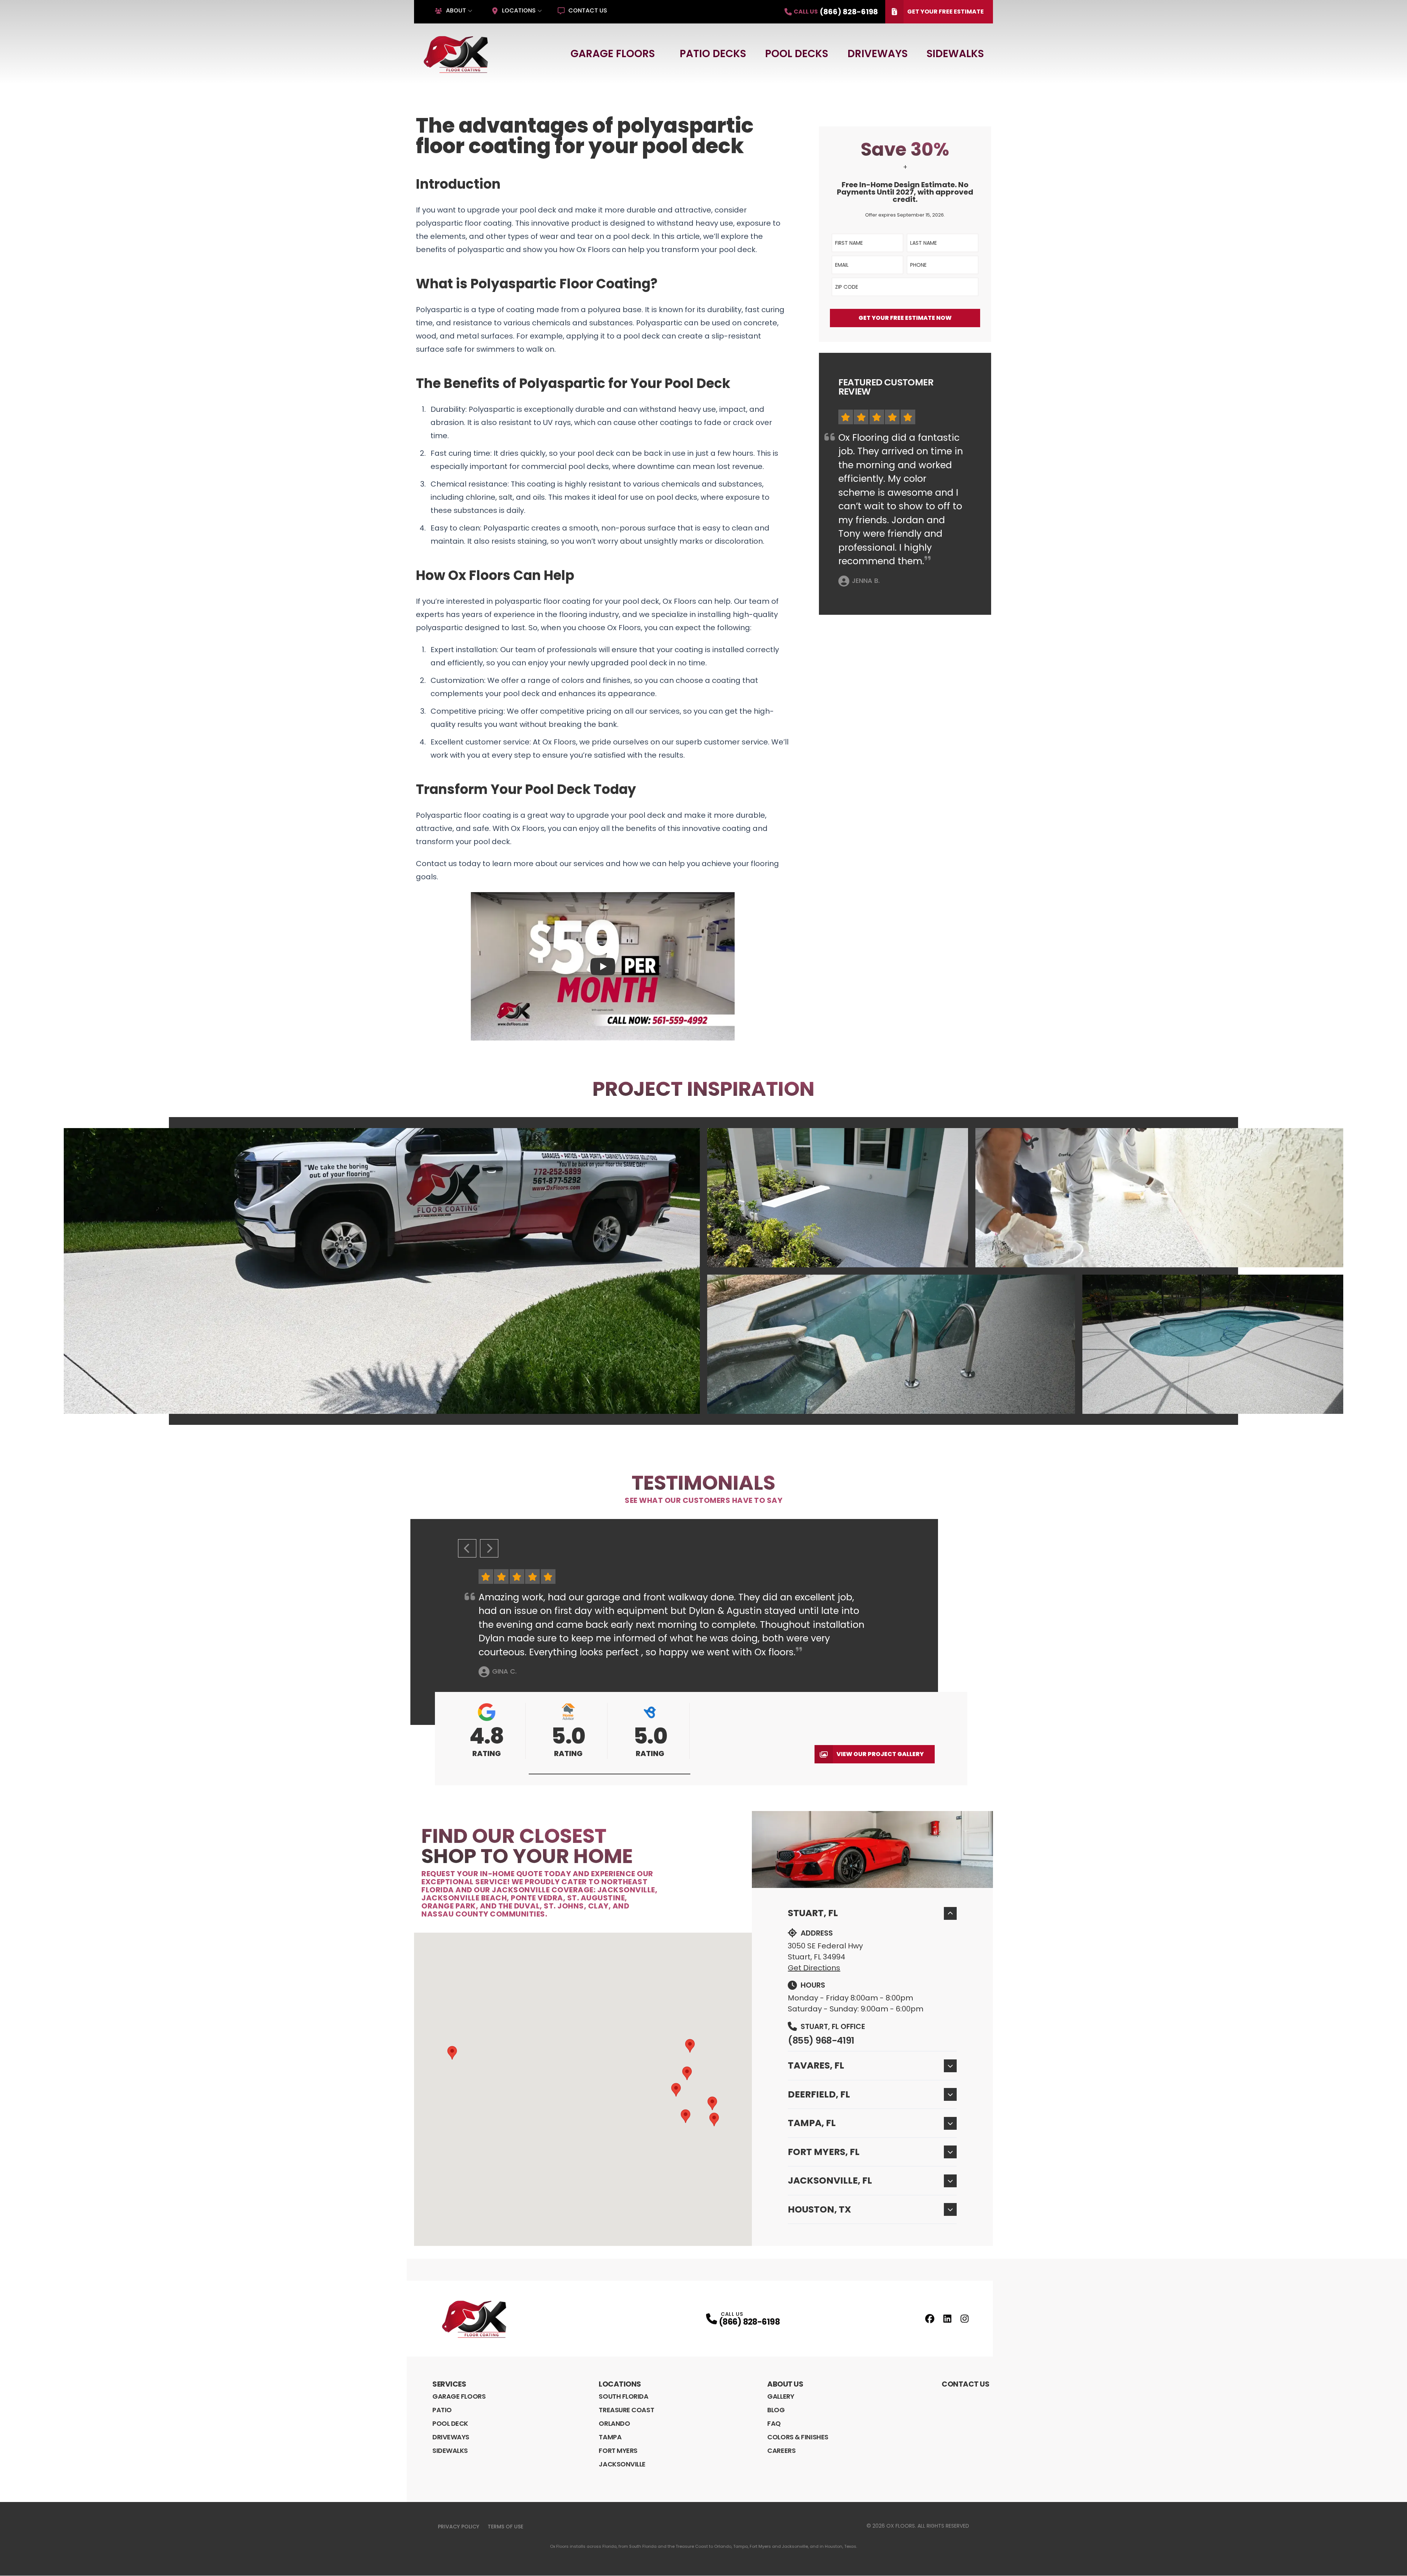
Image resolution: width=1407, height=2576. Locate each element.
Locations (519, 10)
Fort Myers (618, 2451)
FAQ (774, 2423)
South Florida (623, 2396)
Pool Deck (450, 2423)
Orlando (614, 2423)
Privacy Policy (459, 2527)
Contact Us (588, 10)
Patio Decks (713, 54)
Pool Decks (797, 54)
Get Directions (814, 1968)
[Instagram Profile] (965, 2319)
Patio (442, 2410)
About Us (785, 2384)
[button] (610, 1774)
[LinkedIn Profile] (947, 2319)
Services (449, 2384)
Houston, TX (819, 2209)
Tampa (610, 2437)
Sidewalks (955, 54)
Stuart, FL (813, 1913)
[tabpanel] (703, 1271)
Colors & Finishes (798, 2437)
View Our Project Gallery (880, 1754)
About (456, 10)
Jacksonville (622, 2464)
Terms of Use (505, 2527)
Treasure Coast (626, 2410)
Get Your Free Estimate (946, 12)
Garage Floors (613, 54)
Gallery (781, 2396)
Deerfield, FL (819, 2094)
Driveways (878, 54)
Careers (781, 2451)
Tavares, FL (816, 2065)
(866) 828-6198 (749, 2322)
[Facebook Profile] (930, 2319)
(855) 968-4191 (821, 2041)
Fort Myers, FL (824, 2152)
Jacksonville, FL (830, 2180)
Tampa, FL (812, 2123)
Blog (776, 2410)
